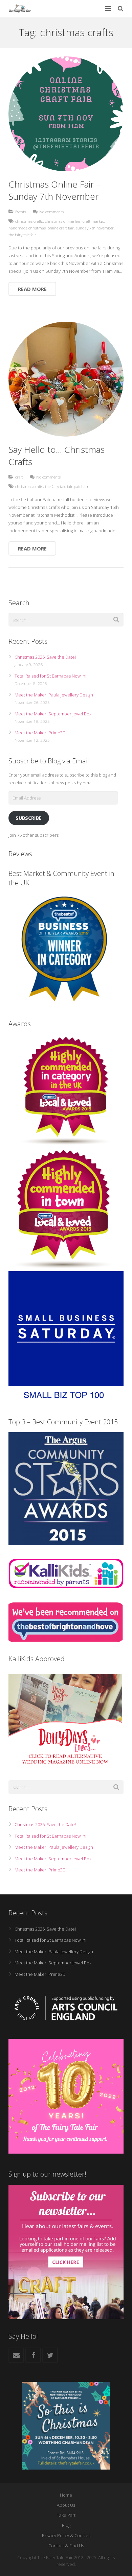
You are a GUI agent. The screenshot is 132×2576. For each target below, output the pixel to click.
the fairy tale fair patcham (67, 486)
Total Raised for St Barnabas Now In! (50, 676)
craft (19, 477)
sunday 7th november (95, 228)
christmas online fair (63, 221)
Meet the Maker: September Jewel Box (53, 714)
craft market (93, 221)
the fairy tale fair (22, 235)
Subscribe (29, 818)
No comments (51, 212)
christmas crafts (29, 221)
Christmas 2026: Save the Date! (45, 657)
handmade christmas (27, 228)
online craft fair (61, 228)
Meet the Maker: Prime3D (40, 733)
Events (21, 212)
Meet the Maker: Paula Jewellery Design (54, 695)
